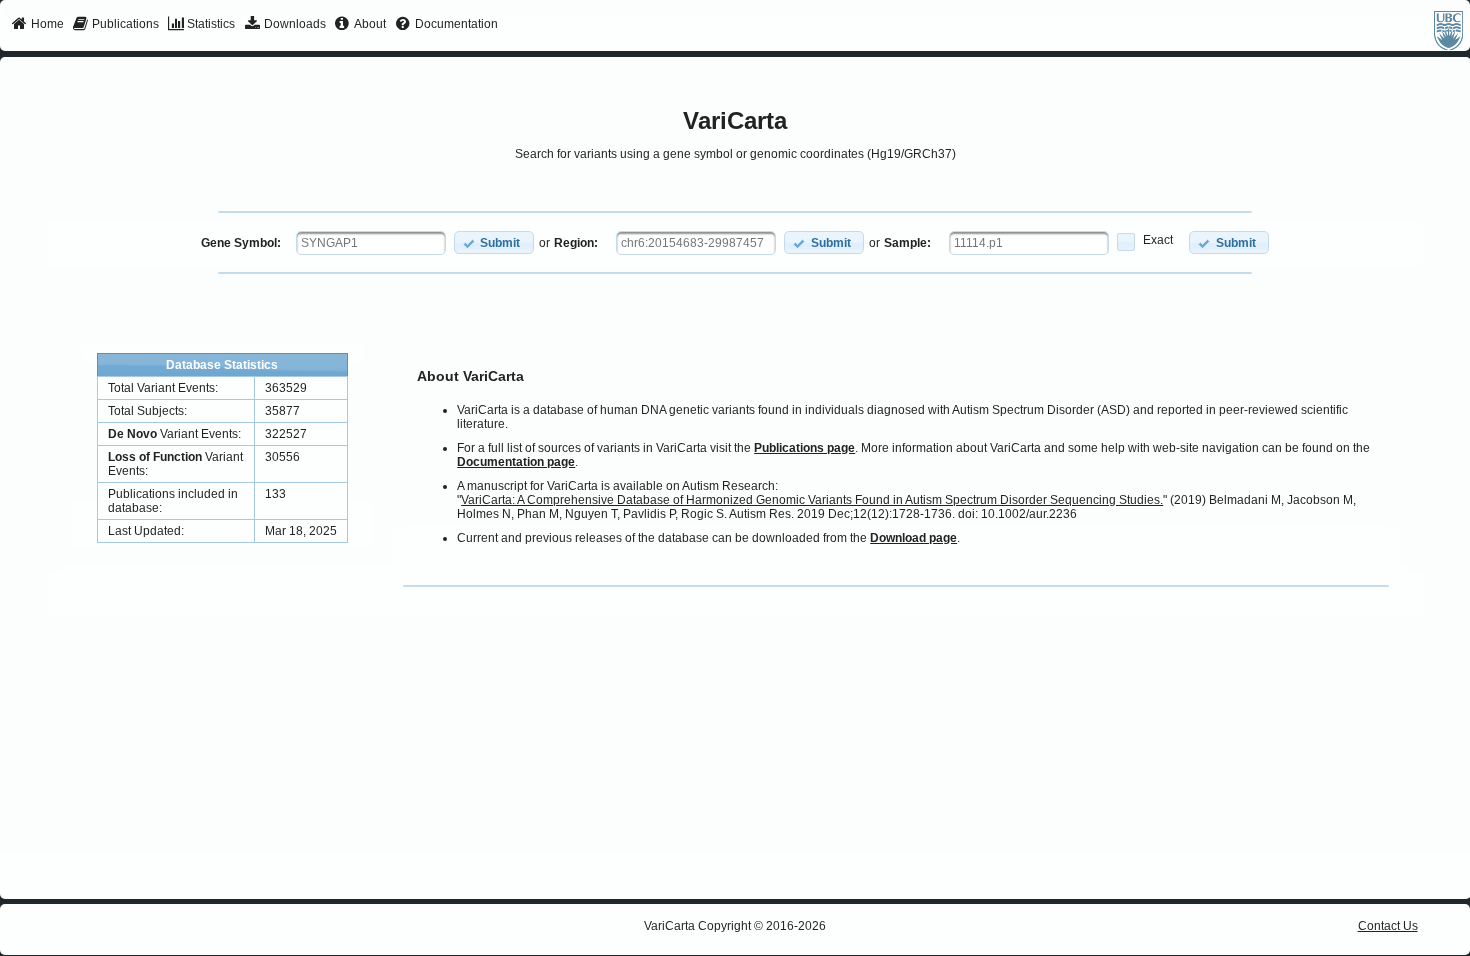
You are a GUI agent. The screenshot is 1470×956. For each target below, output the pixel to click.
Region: (576, 243)
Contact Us (1388, 926)
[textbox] (371, 243)
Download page (913, 538)
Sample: (907, 243)
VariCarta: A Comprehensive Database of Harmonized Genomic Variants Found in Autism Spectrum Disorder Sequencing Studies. (812, 500)
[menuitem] (37, 25)
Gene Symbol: (241, 243)
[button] (494, 242)
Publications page (804, 448)
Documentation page (516, 462)
